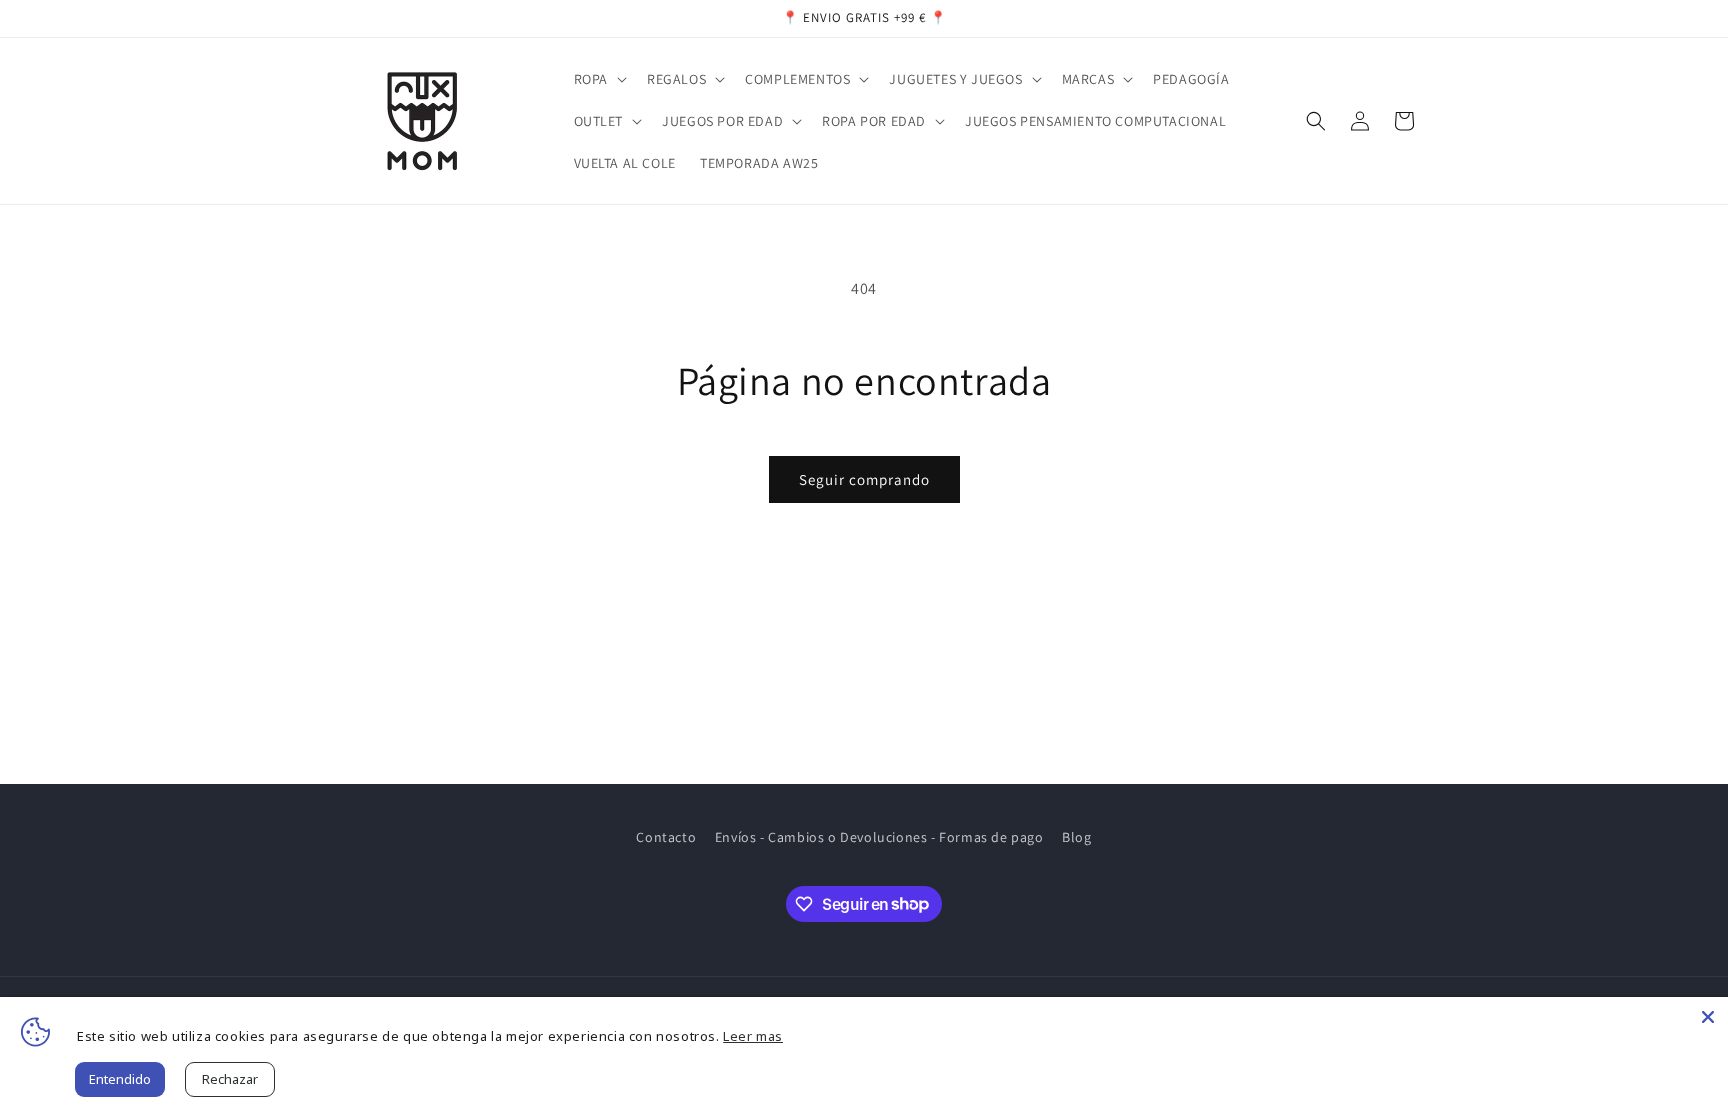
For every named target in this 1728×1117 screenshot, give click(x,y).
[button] (598, 79)
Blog (1076, 837)
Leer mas (753, 1036)
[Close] (1708, 1017)
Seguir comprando (864, 479)
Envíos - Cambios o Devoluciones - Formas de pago (879, 837)
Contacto (666, 837)
